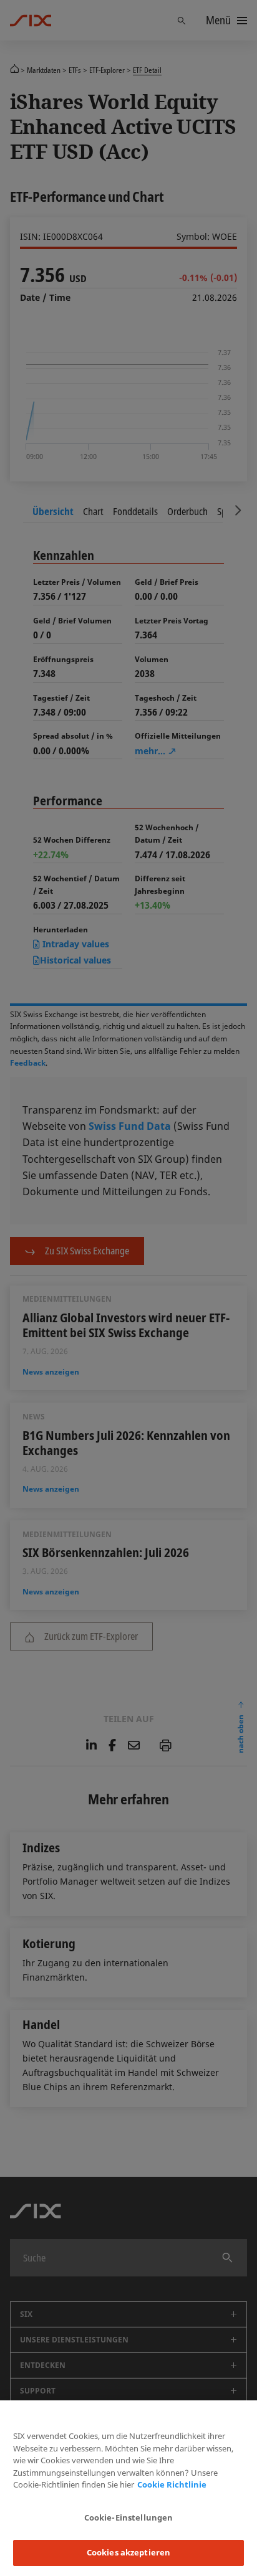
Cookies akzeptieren (128, 2552)
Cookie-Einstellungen (129, 2517)
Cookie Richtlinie (172, 2484)
